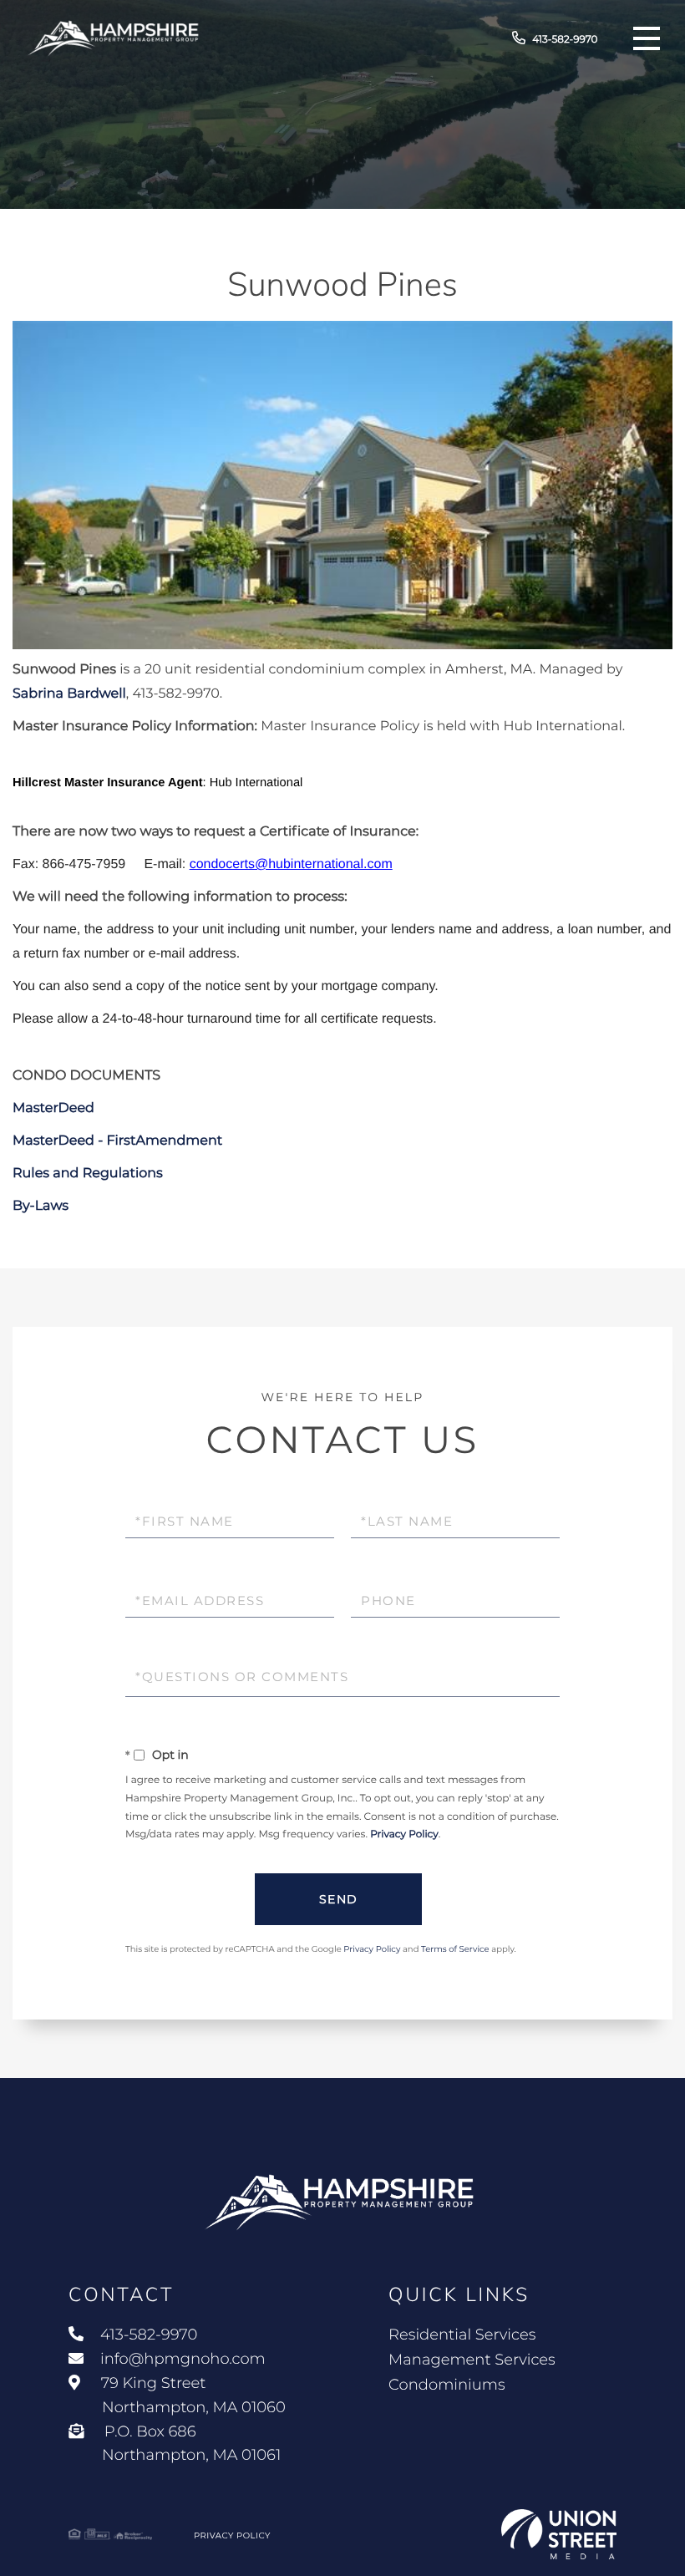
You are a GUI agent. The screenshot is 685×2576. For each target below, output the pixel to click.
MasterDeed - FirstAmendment (117, 1141)
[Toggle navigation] (647, 38)
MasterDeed (53, 1108)
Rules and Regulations (88, 1174)
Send (339, 1899)
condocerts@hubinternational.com (291, 864)
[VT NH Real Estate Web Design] (559, 2534)
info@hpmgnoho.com (183, 2359)
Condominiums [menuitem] (447, 2385)
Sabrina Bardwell (69, 694)
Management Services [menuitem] (472, 2360)
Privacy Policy (404, 1834)
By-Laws (41, 1206)
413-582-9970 (565, 40)
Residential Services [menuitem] (462, 2335)
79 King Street (191, 2395)
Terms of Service (455, 1949)
